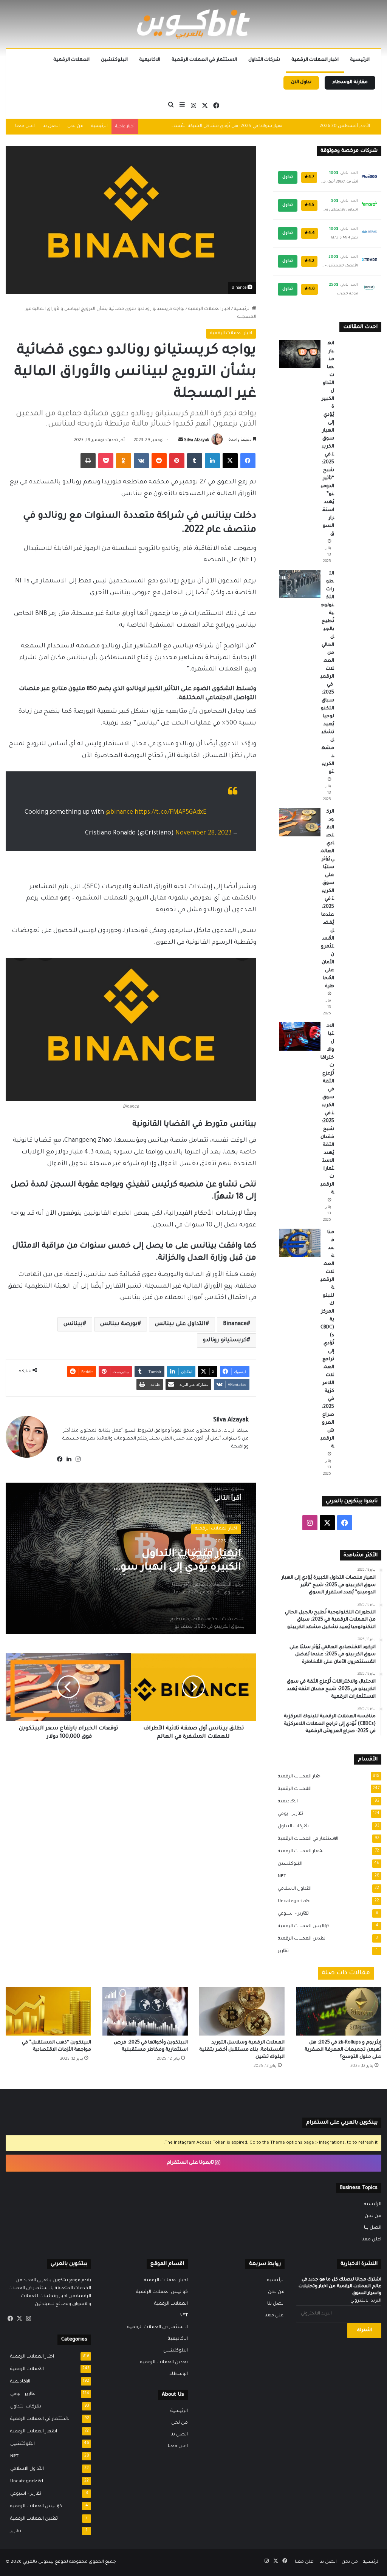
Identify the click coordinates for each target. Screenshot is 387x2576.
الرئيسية (360, 60)
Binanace (235, 1324)
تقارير (281, 1951)
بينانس (73, 1324)
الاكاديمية (150, 60)
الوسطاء (179, 2374)
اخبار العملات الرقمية (315, 60)
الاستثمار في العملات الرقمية (204, 60)
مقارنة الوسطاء (350, 82)
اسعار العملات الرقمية (299, 1851)
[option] (131, 1558)
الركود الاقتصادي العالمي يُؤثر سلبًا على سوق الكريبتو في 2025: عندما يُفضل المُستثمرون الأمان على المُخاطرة (327, 899)
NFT (280, 1876)
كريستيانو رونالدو (225, 1341)
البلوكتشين (114, 60)
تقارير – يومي (288, 1814)
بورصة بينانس (119, 1324)
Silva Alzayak (197, 440)
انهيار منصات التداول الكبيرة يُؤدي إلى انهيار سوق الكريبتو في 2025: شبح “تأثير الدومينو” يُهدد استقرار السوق (327, 439)
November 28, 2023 (204, 833)
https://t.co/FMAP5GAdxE (171, 813)
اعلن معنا (25, 126)
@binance (119, 813)
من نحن (75, 126)
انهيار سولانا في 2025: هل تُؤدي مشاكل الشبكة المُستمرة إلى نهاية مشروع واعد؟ (201, 126)
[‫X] (19, 2319)
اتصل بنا (51, 126)
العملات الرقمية (71, 60)
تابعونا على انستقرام (191, 2163)
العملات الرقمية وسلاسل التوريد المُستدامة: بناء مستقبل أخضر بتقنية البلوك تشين (242, 2050)
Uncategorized (292, 1901)
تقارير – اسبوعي (291, 1914)
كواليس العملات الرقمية (301, 1926)
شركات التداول (264, 60)
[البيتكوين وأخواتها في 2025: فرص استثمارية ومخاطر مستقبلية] (145, 2011)
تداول (288, 177)
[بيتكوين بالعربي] (193, 24)
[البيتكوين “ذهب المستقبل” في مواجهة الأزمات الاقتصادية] (48, 2011)
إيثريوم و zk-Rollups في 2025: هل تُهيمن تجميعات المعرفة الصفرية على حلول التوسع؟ (343, 2050)
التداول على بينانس (180, 1324)
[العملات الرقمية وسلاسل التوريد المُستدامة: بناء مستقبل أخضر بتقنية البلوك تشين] (242, 2011)
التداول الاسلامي (292, 1889)
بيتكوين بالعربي (38, 2562)
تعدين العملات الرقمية (299, 1939)
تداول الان (301, 82)
